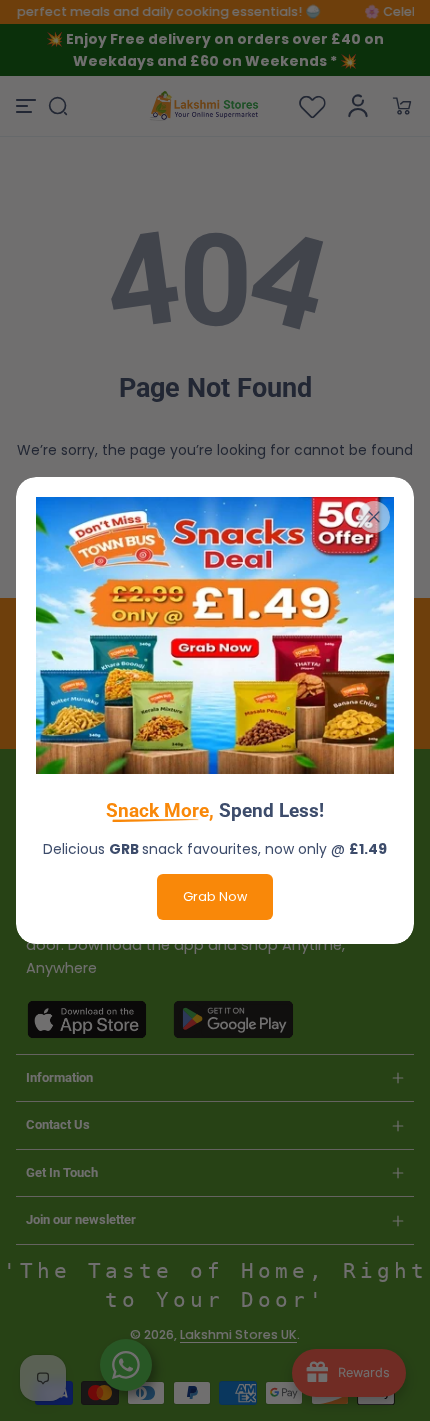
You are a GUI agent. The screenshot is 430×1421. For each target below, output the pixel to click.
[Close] (374, 517)
